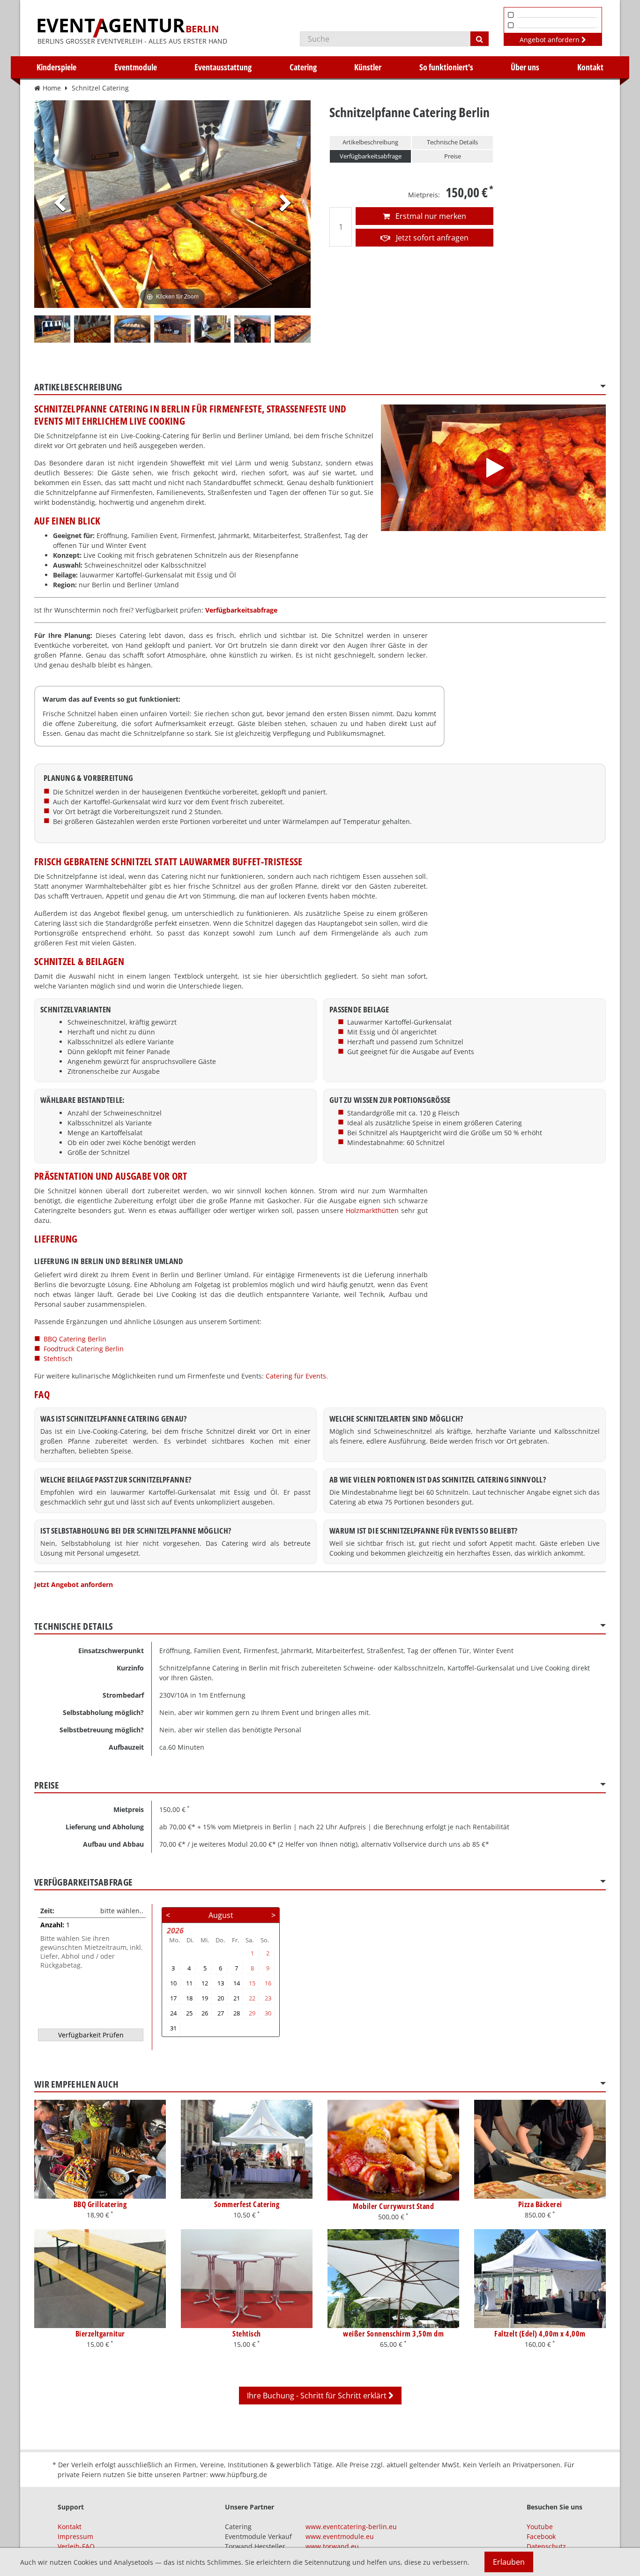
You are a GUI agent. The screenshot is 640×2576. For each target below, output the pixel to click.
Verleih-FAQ (76, 2546)
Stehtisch (58, 1359)
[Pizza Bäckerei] (540, 2149)
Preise (453, 156)
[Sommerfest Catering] (247, 2149)
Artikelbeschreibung (370, 142)
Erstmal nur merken (430, 216)
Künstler (368, 67)
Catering (303, 67)
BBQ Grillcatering (100, 2204)
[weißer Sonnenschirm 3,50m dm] (393, 2279)
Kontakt (590, 67)
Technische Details (452, 142)
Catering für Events (296, 1376)
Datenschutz (546, 2546)
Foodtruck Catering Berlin (84, 1349)
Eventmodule (136, 67)
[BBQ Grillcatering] (100, 2149)
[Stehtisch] (247, 2279)
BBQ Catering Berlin (75, 1339)
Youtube (540, 2527)
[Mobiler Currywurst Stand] (393, 2150)
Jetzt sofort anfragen (431, 238)
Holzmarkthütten (372, 1210)
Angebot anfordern (551, 40)
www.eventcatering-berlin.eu (351, 2527)
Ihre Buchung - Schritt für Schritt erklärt (318, 2396)
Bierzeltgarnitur (100, 2334)
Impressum (75, 2536)
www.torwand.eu (332, 2546)
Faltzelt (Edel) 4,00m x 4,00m (540, 2334)
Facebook (541, 2536)
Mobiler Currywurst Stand (393, 2206)
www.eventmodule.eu (340, 2536)
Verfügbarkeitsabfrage (371, 156)
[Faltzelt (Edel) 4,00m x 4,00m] (540, 2279)
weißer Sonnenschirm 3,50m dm (393, 2334)
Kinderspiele (56, 67)
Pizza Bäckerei (540, 2204)
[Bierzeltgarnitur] (100, 2279)
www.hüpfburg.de (238, 2475)
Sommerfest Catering (247, 2204)
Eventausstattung (223, 67)
